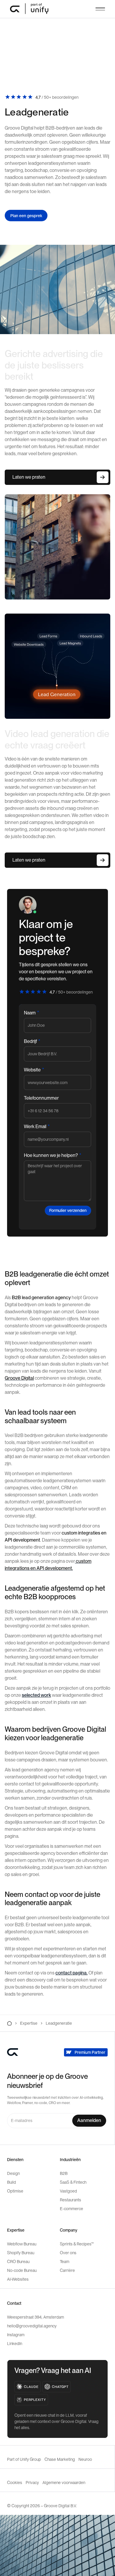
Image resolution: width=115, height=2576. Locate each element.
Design (13, 2173)
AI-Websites (18, 2279)
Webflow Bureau (22, 2244)
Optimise (15, 2191)
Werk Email (37, 1126)
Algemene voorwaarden (64, 2483)
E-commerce (72, 2209)
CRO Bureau (18, 2262)
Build (11, 2182)
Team (65, 2262)
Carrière (67, 2270)
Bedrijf (32, 1041)
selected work (36, 1695)
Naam (31, 1013)
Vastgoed (68, 2191)
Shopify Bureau (21, 2253)
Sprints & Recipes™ (77, 2244)
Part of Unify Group (24, 2459)
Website (34, 1070)
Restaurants (70, 2200)
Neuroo (85, 2459)
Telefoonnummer (41, 1098)
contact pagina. (72, 1973)
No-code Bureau (22, 2270)
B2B (64, 2173)
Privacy (32, 2483)
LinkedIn (15, 2344)
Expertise (29, 2023)
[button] (100, 9)
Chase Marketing (60, 2459)
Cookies (15, 2483)
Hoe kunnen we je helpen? (52, 1155)
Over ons (68, 2253)
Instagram (16, 2335)
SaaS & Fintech (73, 2182)
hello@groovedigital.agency (32, 2326)
